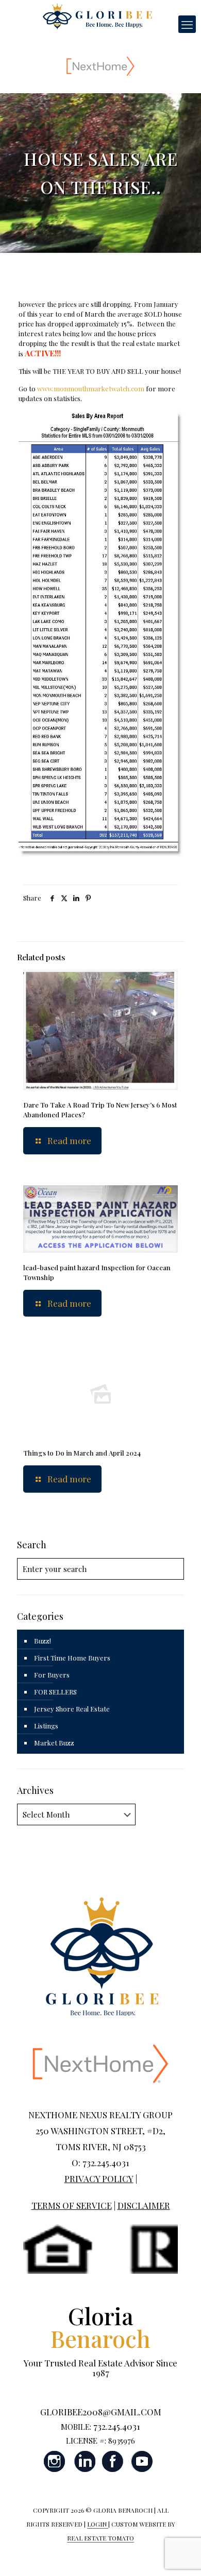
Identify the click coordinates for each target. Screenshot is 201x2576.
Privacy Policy (99, 2179)
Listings (46, 1726)
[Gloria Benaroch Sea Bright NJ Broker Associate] (97, 15)
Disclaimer (144, 2205)
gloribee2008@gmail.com (101, 2412)
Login (98, 2524)
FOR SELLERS (55, 1692)
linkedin (84, 2461)
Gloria (100, 2327)
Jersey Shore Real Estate (72, 1709)
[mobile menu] (187, 24)
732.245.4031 (117, 2426)
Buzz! (43, 1641)
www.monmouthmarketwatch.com (91, 388)
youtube (142, 2461)
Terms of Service (72, 2205)
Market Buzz (54, 1743)
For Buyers (52, 1675)
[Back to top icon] (180, 2555)
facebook (113, 2461)
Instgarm (55, 2461)
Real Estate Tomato (100, 2538)
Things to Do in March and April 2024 (82, 1453)
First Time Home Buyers (72, 1658)
